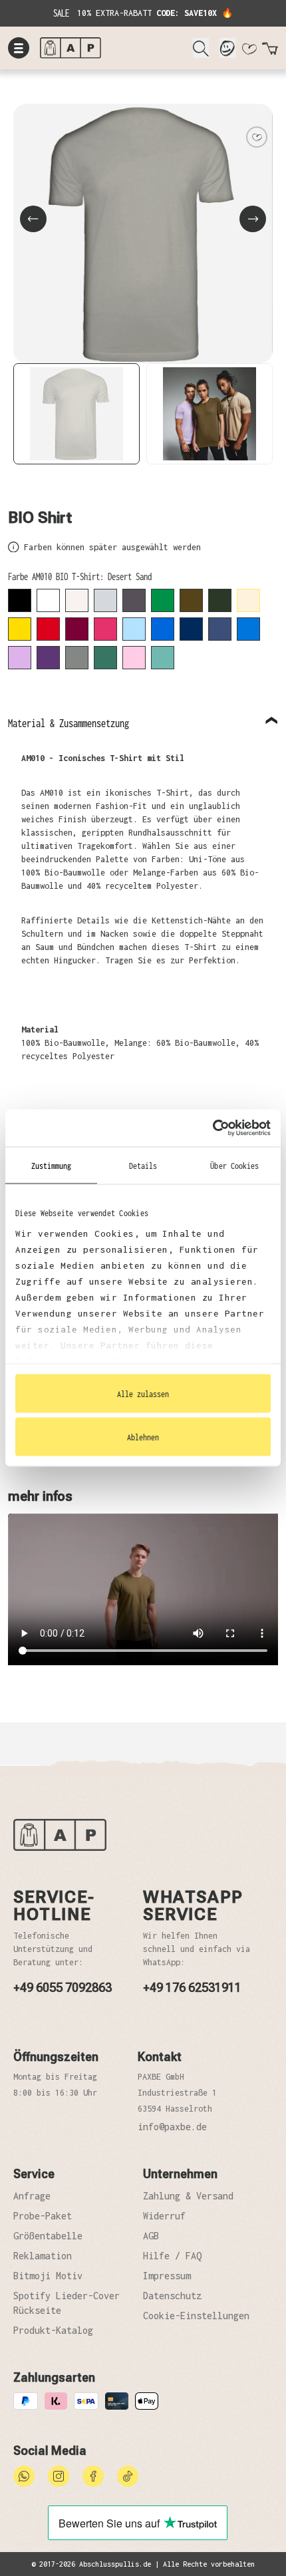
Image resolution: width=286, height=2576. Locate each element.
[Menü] (19, 48)
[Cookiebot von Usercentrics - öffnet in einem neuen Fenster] (213, 1128)
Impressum (167, 2276)
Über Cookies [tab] (234, 1165)
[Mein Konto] (227, 48)
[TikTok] (128, 2475)
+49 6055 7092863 (63, 1988)
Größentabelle (48, 2236)
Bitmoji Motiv (48, 2276)
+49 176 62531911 (192, 1988)
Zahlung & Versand (188, 2196)
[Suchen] (201, 48)
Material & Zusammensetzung (69, 723)
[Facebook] (93, 2475)
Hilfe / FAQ (172, 2256)
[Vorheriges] (33, 219)
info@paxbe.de (172, 2127)
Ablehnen (143, 1437)
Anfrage (32, 2196)
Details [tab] (143, 1165)
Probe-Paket (43, 2216)
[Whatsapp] (24, 2475)
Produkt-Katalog (53, 2330)
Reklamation (43, 2256)
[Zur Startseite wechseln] (111, 48)
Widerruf (164, 2216)
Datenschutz (172, 2296)
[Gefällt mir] (257, 137)
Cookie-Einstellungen (196, 2316)
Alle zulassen (143, 1393)
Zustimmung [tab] (52, 1165)
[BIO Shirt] (143, 234)
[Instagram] (59, 2475)
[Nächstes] (253, 219)
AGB (151, 2236)
